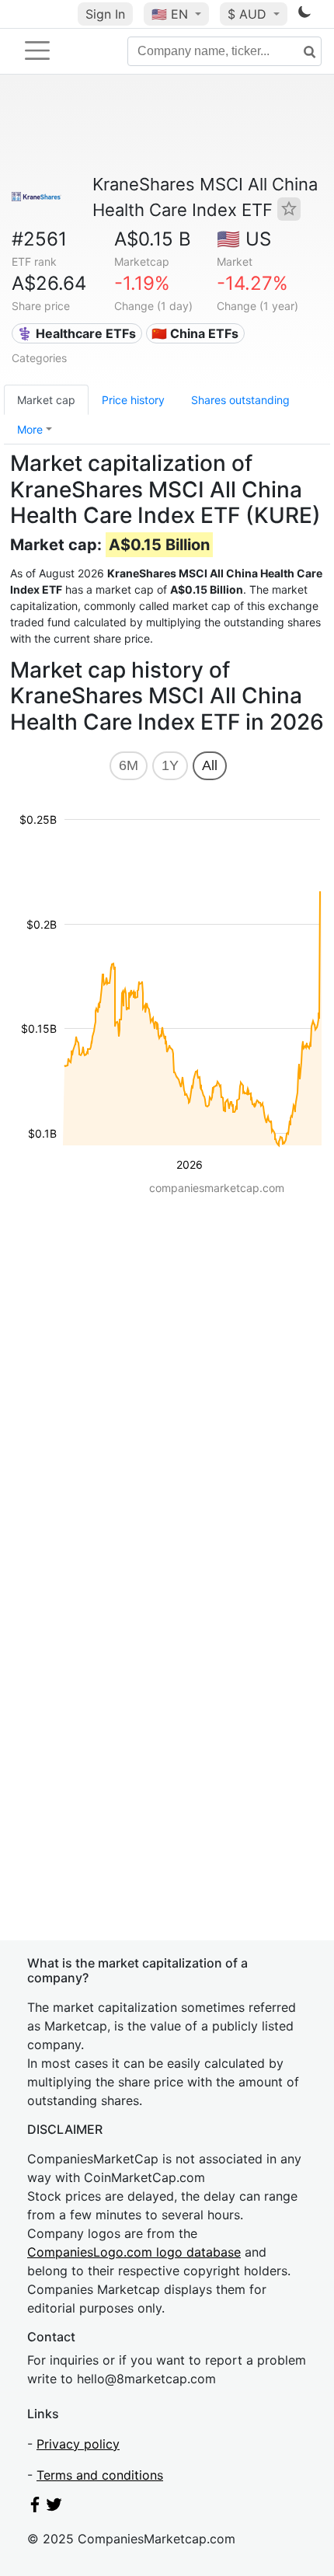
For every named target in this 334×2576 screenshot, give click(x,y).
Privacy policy (78, 2444)
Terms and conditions (100, 2475)
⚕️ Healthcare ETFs (77, 333)
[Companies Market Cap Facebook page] (35, 2508)
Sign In (105, 14)
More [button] (30, 429)
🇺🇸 (170, 14)
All (210, 765)
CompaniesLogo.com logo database (134, 2252)
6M (129, 765)
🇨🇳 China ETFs (195, 333)
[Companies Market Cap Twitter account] (54, 2508)
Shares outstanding (240, 400)
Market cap (46, 400)
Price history (133, 400)
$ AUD (249, 14)
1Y (170, 765)
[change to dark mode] (304, 15)
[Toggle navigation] (37, 51)
